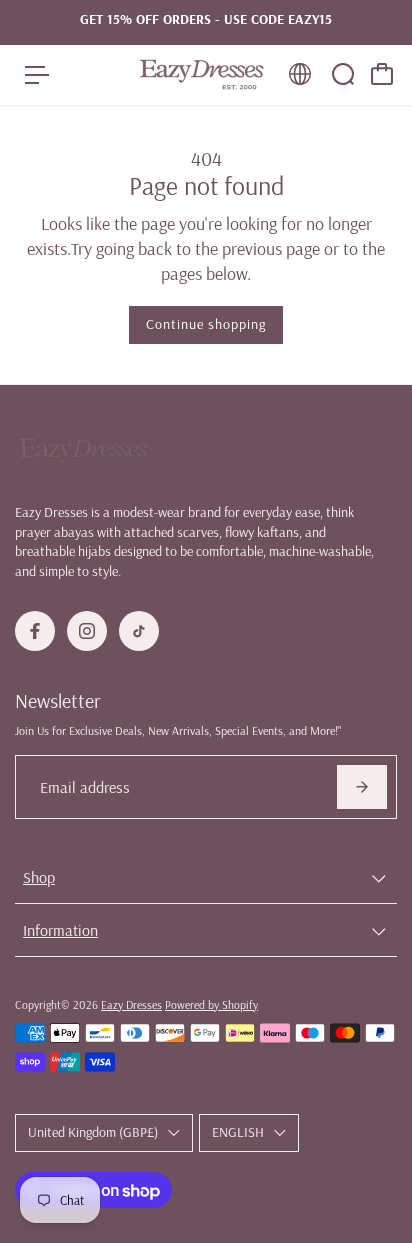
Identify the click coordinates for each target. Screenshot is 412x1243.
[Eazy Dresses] (201, 74)
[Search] (343, 74)
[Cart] (382, 74)
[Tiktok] (139, 631)
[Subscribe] (362, 787)
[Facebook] (35, 631)
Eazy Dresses (131, 1004)
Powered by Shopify (211, 1004)
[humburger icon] (37, 75)
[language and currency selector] (300, 74)
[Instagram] (87, 631)
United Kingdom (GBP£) (93, 1132)
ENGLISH (238, 1132)
